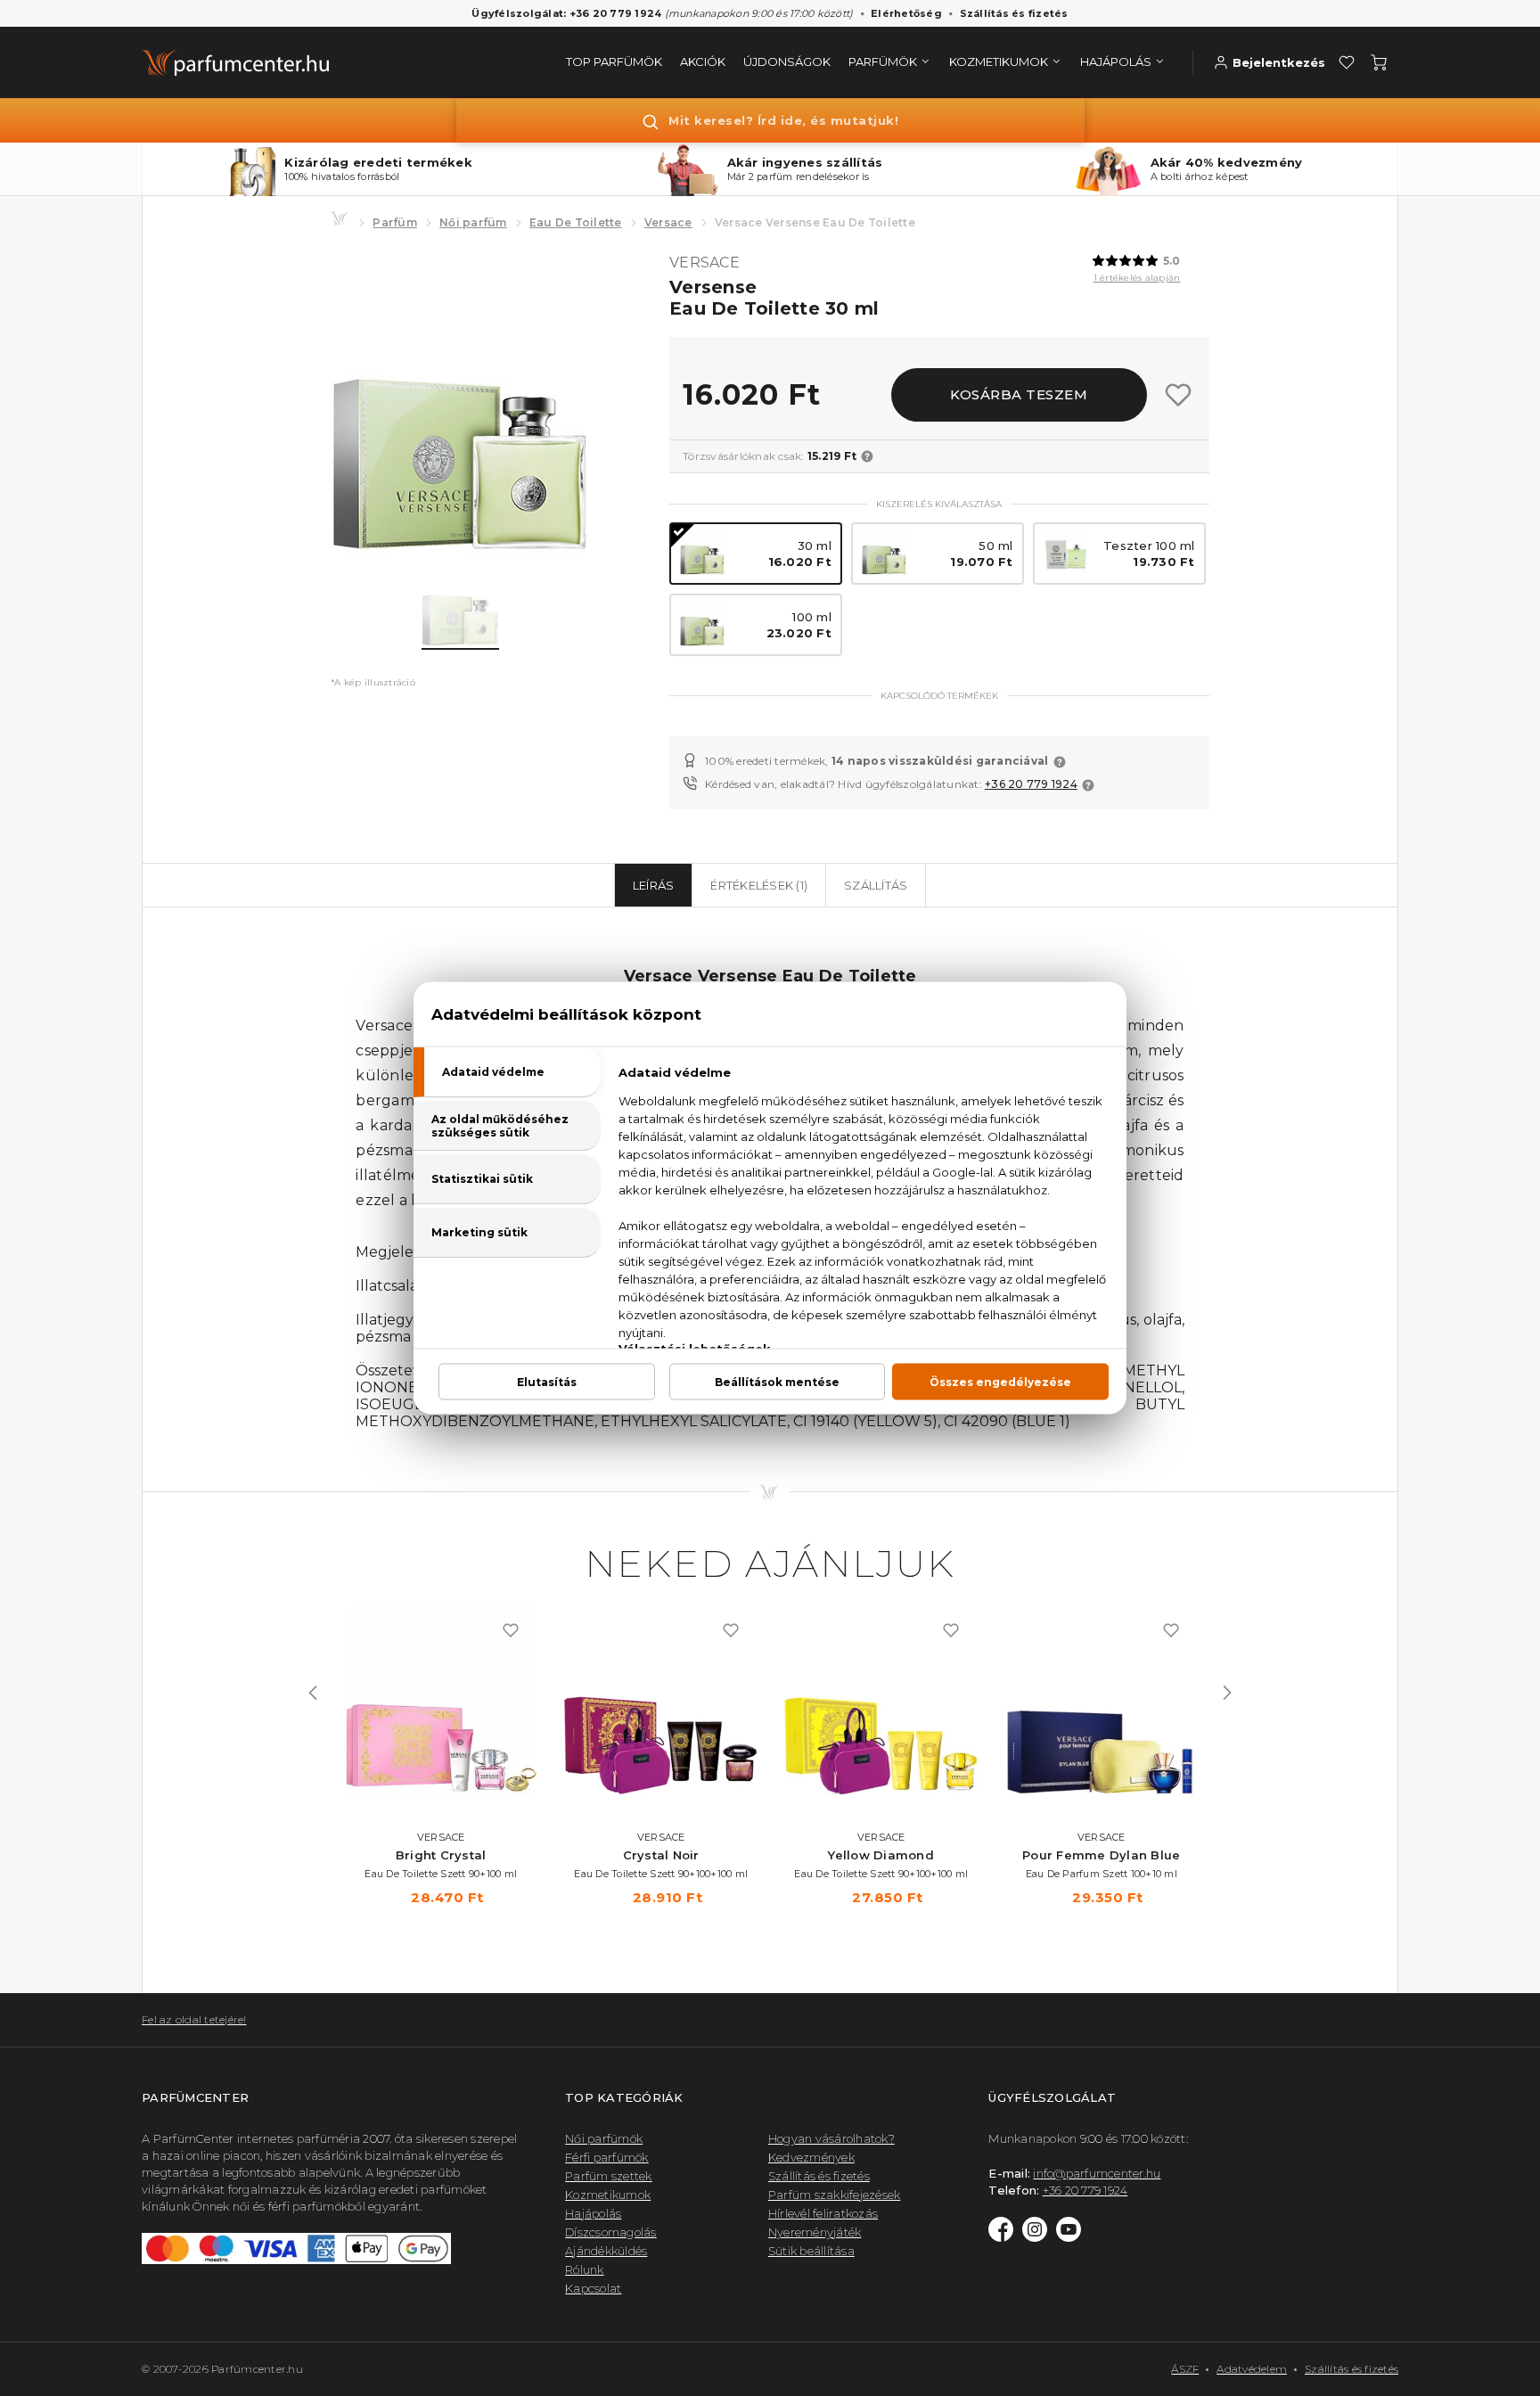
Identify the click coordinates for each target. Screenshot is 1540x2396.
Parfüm (395, 222)
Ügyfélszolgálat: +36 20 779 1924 (566, 13)
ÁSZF (1185, 2369)
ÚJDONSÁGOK (787, 62)
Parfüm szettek (609, 2176)
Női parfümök (604, 2138)
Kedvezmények (811, 2157)
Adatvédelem (1252, 2369)
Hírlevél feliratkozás (823, 2213)
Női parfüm (473, 222)
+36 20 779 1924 (1031, 784)
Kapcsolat (593, 2288)
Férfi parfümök (607, 2157)
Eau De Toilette (576, 222)
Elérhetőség (906, 13)
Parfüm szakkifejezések (835, 2195)
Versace (668, 222)
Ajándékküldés (606, 2251)
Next (1227, 1693)
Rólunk (585, 2269)
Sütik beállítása (811, 2251)
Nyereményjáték (815, 2232)
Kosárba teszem (1019, 394)
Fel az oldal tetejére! (194, 2019)
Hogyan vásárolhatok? (831, 2138)
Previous (313, 1693)
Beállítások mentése (777, 1382)
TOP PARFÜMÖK (614, 62)
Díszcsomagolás (611, 2232)
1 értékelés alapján (1137, 278)
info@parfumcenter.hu (1097, 2173)
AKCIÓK (703, 62)
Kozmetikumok (608, 2195)
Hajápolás (593, 2213)
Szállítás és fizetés (1014, 13)
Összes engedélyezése (1000, 1382)
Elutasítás (547, 1382)
